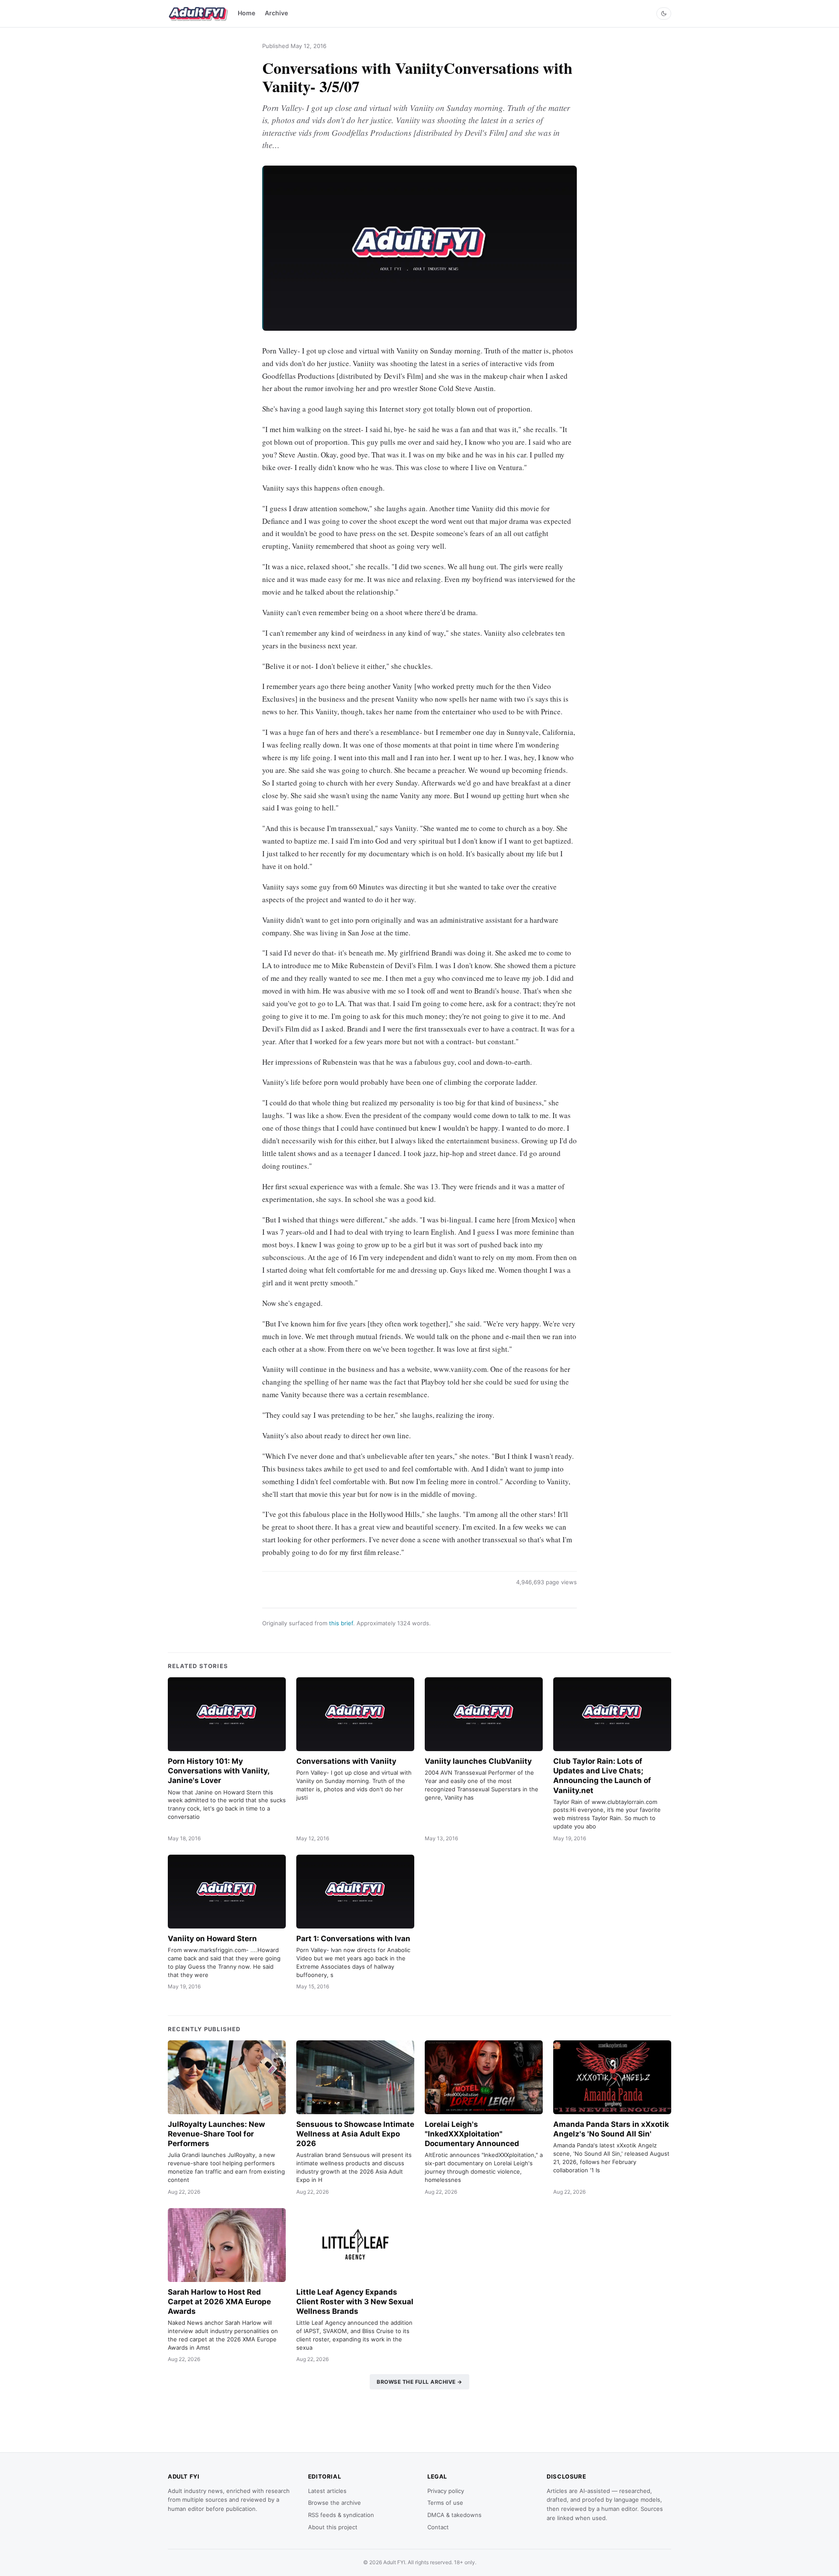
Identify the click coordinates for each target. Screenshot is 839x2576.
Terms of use (445, 2503)
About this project (333, 2527)
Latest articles (327, 2491)
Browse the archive (335, 2503)
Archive (276, 13)
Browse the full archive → (419, 2382)
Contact (438, 2527)
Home (246, 13)
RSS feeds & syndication (341, 2515)
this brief (341, 1623)
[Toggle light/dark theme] (664, 14)
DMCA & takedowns (454, 2515)
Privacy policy (446, 2491)
